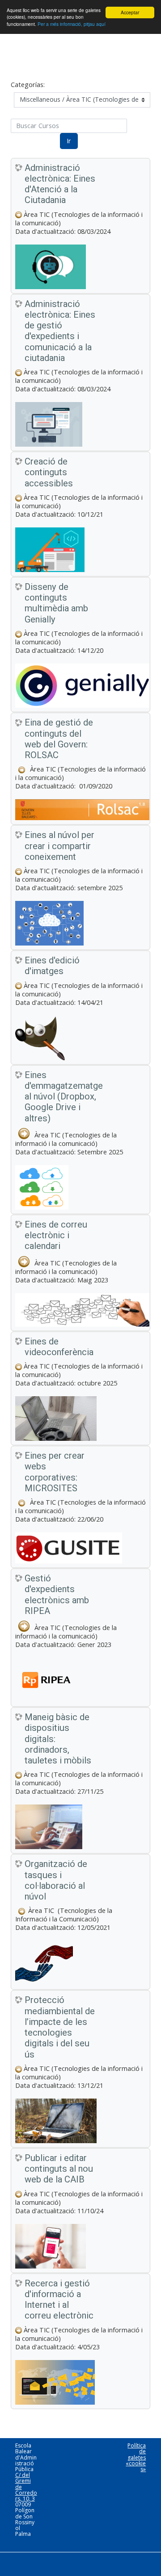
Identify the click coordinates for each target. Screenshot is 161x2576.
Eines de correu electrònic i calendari (56, 1235)
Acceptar (130, 12)
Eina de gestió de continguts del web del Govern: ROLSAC (59, 739)
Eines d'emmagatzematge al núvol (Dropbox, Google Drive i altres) (61, 1097)
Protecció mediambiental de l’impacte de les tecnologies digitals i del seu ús (60, 2027)
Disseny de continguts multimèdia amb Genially (56, 603)
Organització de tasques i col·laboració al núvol (56, 1880)
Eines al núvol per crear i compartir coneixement (59, 846)
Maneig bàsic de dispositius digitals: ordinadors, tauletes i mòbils (58, 1739)
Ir (69, 141)
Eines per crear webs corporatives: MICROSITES (55, 1472)
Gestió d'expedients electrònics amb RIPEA (57, 1595)
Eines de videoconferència (59, 1347)
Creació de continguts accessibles (49, 472)
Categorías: (28, 85)
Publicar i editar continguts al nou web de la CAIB (59, 2169)
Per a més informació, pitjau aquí (72, 24)
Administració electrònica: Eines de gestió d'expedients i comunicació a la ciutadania (60, 331)
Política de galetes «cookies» (136, 2457)
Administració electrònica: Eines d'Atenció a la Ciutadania (60, 184)
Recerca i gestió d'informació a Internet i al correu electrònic (59, 2300)
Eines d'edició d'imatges (52, 966)
